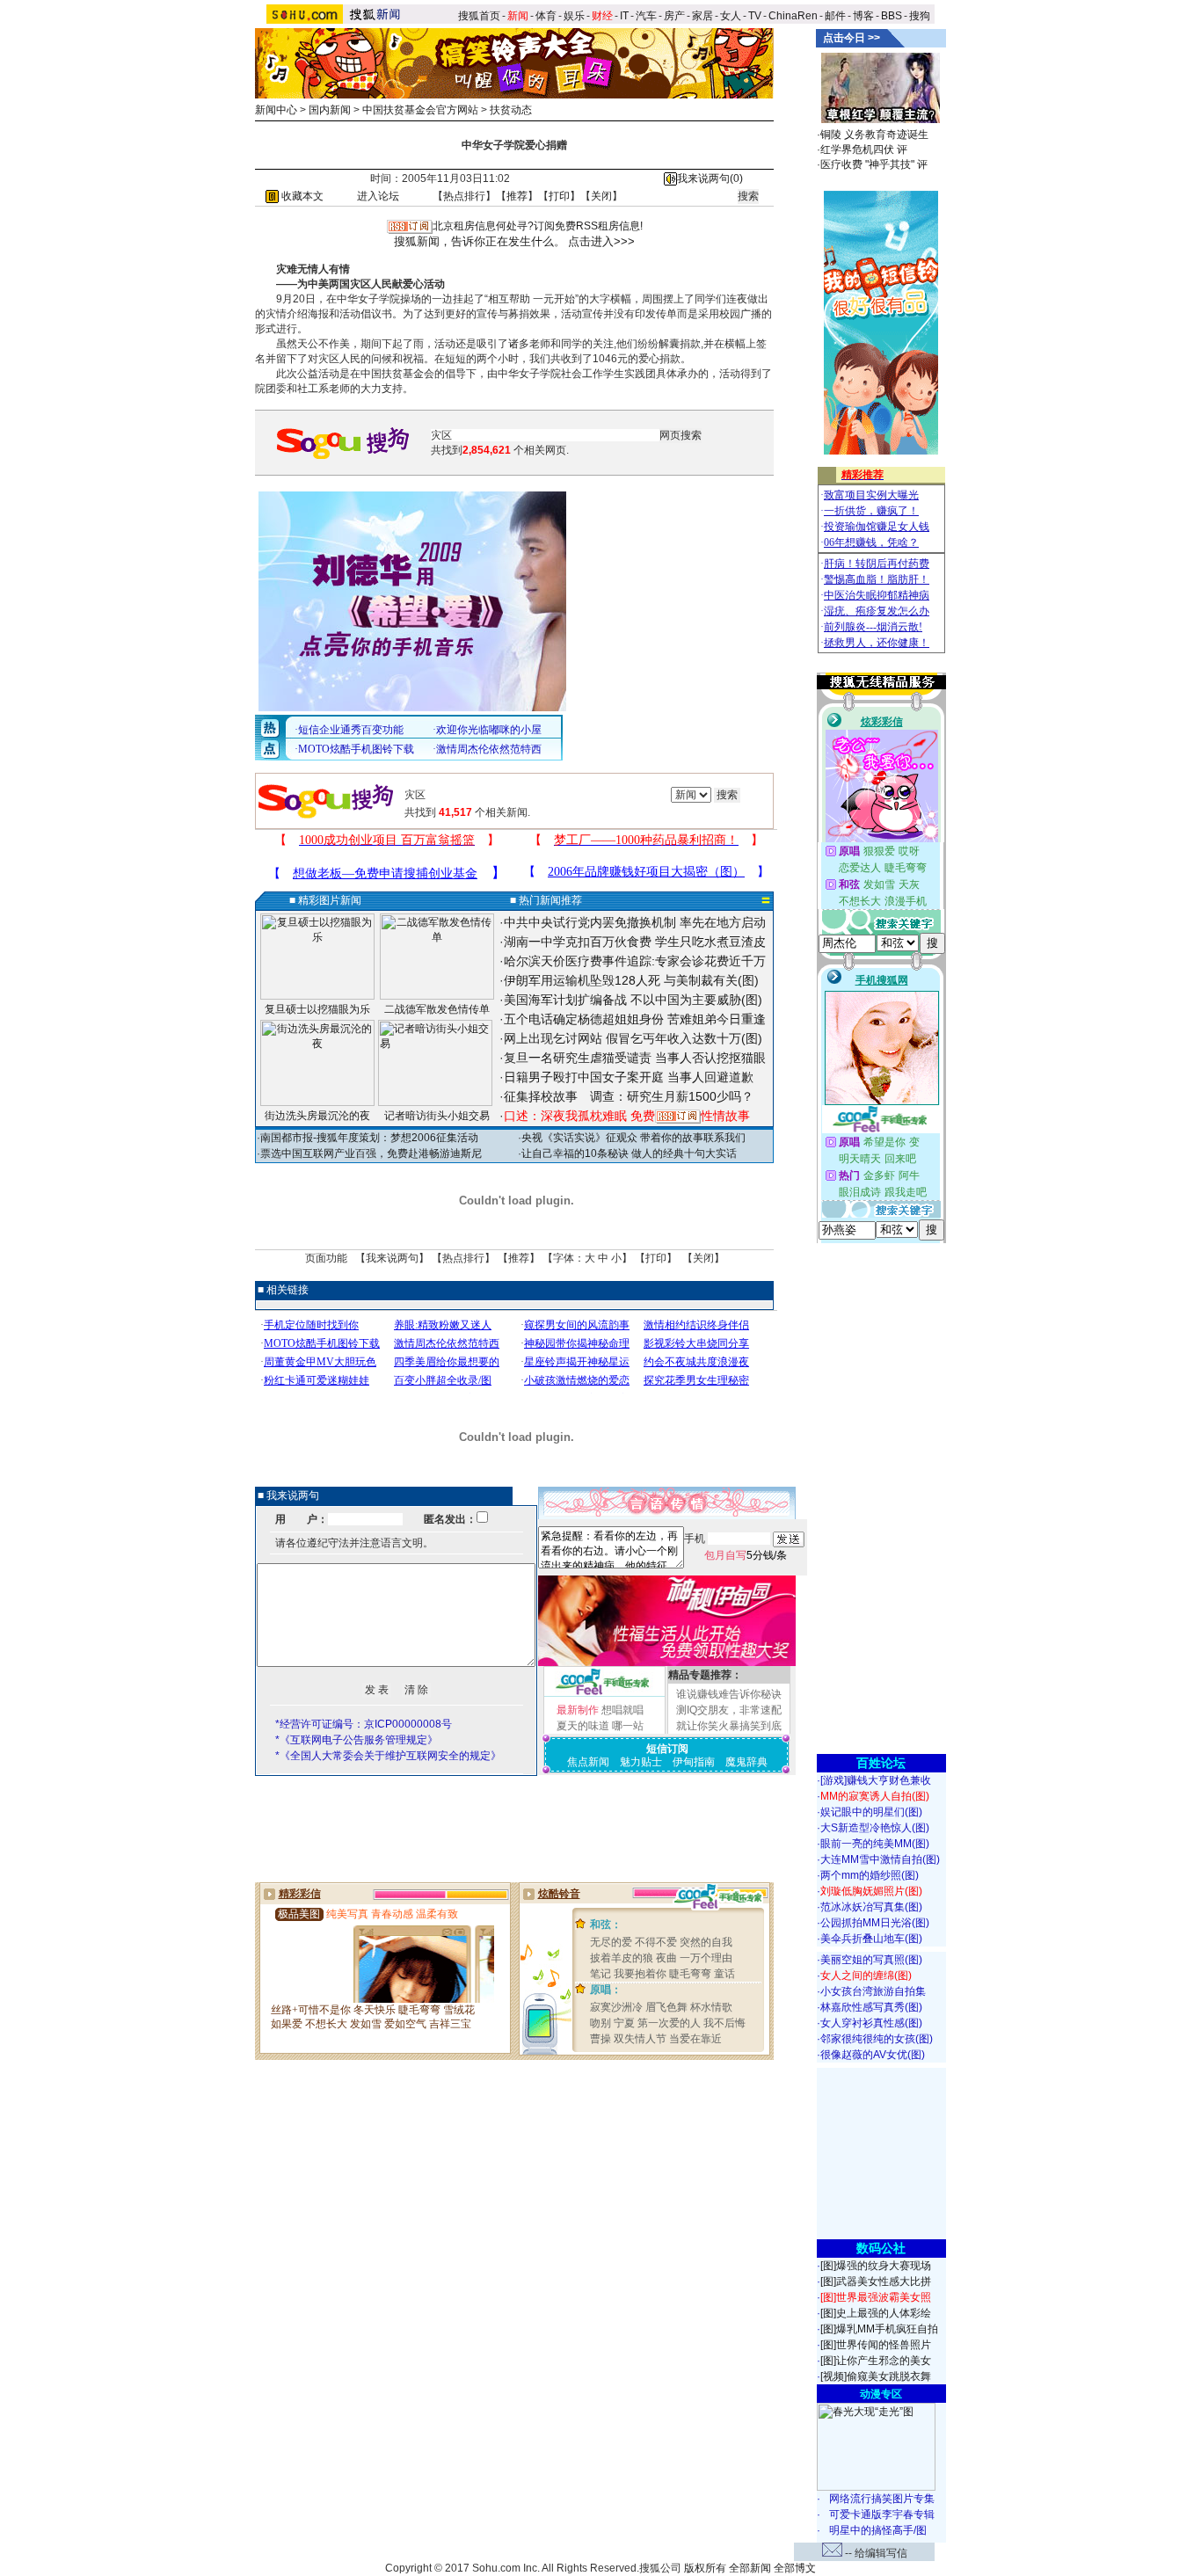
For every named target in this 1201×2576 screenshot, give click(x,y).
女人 (731, 16)
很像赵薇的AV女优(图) (873, 2055)
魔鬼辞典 (746, 1762)
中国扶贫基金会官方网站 (420, 110)
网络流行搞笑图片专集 (882, 2499)
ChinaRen (793, 16)
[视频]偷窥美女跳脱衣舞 (876, 2376)
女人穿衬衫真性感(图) (871, 2023)
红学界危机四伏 (857, 149)
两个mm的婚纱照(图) (870, 1875)
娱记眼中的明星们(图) (871, 1812)
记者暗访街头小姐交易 (437, 1116)
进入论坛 (378, 196)
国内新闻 (330, 110)
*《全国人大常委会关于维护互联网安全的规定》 (388, 1756)
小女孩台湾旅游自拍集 (873, 1991)
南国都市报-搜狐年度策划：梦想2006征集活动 (369, 1138)
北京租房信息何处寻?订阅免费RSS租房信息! (538, 226)
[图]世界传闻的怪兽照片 (876, 2345)
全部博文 (795, 2568)
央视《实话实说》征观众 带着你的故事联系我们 (633, 1138)
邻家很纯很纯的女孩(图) (877, 2039)
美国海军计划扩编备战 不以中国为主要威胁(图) (633, 1000)
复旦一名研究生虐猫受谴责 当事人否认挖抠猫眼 (635, 1058)
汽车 (646, 16)
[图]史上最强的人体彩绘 (876, 2313)
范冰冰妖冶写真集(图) (871, 1907)
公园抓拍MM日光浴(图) (875, 1923)
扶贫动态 (511, 110)
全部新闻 (750, 2568)
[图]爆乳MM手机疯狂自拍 (879, 2329)
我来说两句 (392, 1258)
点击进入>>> (601, 241)
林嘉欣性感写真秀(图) (871, 2007)
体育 (546, 16)
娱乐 (574, 16)
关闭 (601, 196)
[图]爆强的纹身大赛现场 (876, 2266)
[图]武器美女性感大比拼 (876, 2281)
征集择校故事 (541, 1096)
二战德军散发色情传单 (437, 1009)
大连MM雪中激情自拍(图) (880, 1859)
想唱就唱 (622, 1710)
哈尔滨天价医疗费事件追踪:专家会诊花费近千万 (635, 961)
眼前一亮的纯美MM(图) (875, 1844)
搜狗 (921, 16)
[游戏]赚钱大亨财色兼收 (876, 1780)
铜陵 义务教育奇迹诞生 (874, 135)
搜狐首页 (479, 16)
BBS (892, 16)
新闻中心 (276, 110)
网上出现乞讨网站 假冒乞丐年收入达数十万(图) (633, 1038)
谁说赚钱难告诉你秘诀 (729, 1694)
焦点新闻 (588, 1762)
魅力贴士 (641, 1762)
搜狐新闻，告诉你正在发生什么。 (480, 241)
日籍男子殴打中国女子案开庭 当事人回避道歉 (629, 1077)
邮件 (835, 16)
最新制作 (578, 1710)
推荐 (517, 196)
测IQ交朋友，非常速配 (729, 1710)
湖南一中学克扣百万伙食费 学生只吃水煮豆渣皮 (635, 942)
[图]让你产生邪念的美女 (876, 2361)
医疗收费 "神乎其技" (867, 164)
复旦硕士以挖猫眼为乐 (317, 1009)
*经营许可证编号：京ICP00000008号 (364, 1724)
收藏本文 (301, 196)
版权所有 (705, 2568)
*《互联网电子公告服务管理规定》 (357, 1740)
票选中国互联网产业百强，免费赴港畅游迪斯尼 (371, 1153)
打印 (559, 196)
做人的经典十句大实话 (684, 1153)
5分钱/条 (746, 1555)
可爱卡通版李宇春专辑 (882, 2514)
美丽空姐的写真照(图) (871, 1960)
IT (624, 16)
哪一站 (628, 1726)
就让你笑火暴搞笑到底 (729, 1726)
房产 (674, 16)
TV (755, 16)
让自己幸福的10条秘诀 (575, 1153)
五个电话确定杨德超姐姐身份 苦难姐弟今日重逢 (635, 1019)
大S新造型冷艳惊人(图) (875, 1828)
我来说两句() (710, 178)
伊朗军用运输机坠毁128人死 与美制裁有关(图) (631, 980)
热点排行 (464, 196)
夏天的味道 (583, 1726)
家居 (702, 16)
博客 (863, 16)
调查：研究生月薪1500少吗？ (672, 1096)
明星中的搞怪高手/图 (878, 2530)
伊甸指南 (694, 1762)
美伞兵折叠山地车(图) (871, 1939)
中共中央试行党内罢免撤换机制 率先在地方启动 (635, 922)
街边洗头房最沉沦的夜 (317, 1116)
